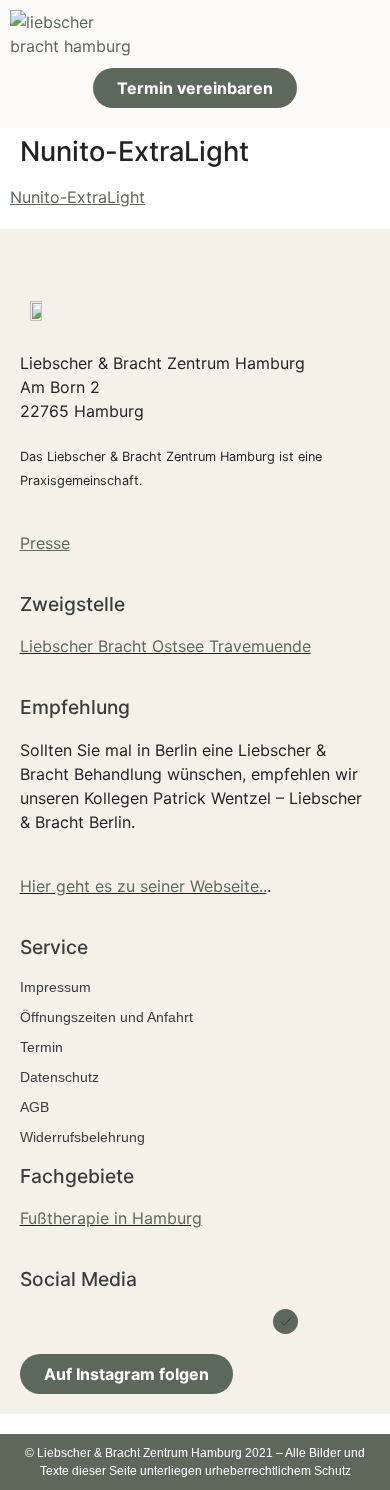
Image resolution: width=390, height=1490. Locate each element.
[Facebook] (105, 1321)
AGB (34, 1107)
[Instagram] (195, 1321)
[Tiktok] (240, 1321)
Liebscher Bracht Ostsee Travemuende (165, 646)
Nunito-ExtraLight (77, 197)
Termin (41, 1047)
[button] (361, 34)
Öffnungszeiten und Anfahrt (106, 1017)
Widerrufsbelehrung (82, 1137)
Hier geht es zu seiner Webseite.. (143, 886)
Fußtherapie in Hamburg (111, 1218)
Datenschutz (59, 1077)
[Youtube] (150, 1321)
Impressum (55, 987)
